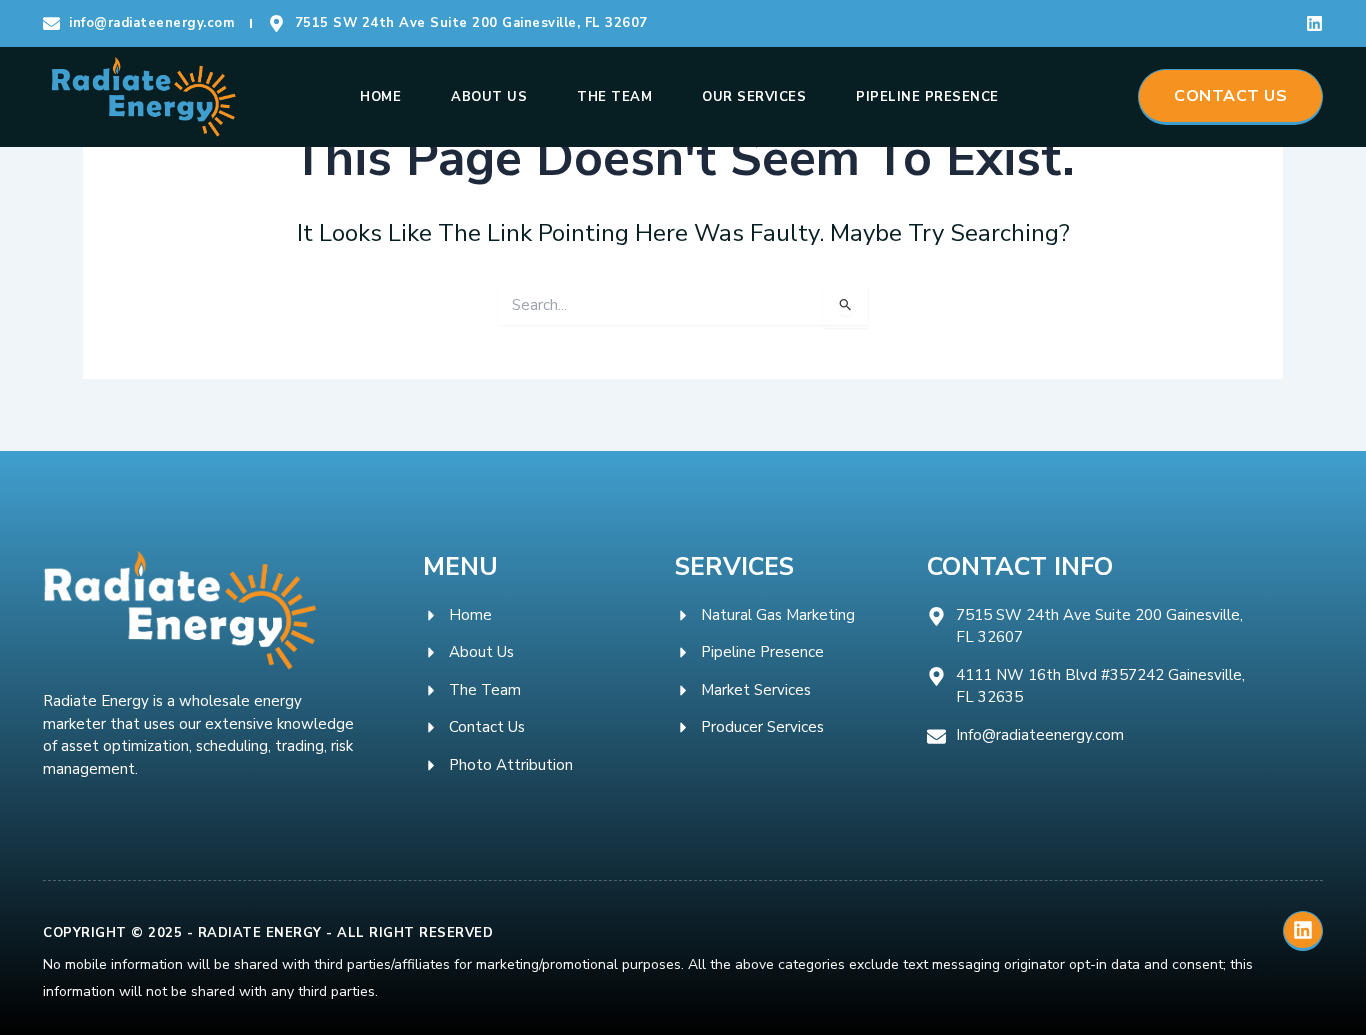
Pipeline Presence (927, 97)
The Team (614, 97)
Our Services (754, 97)
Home (380, 97)
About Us (489, 97)
